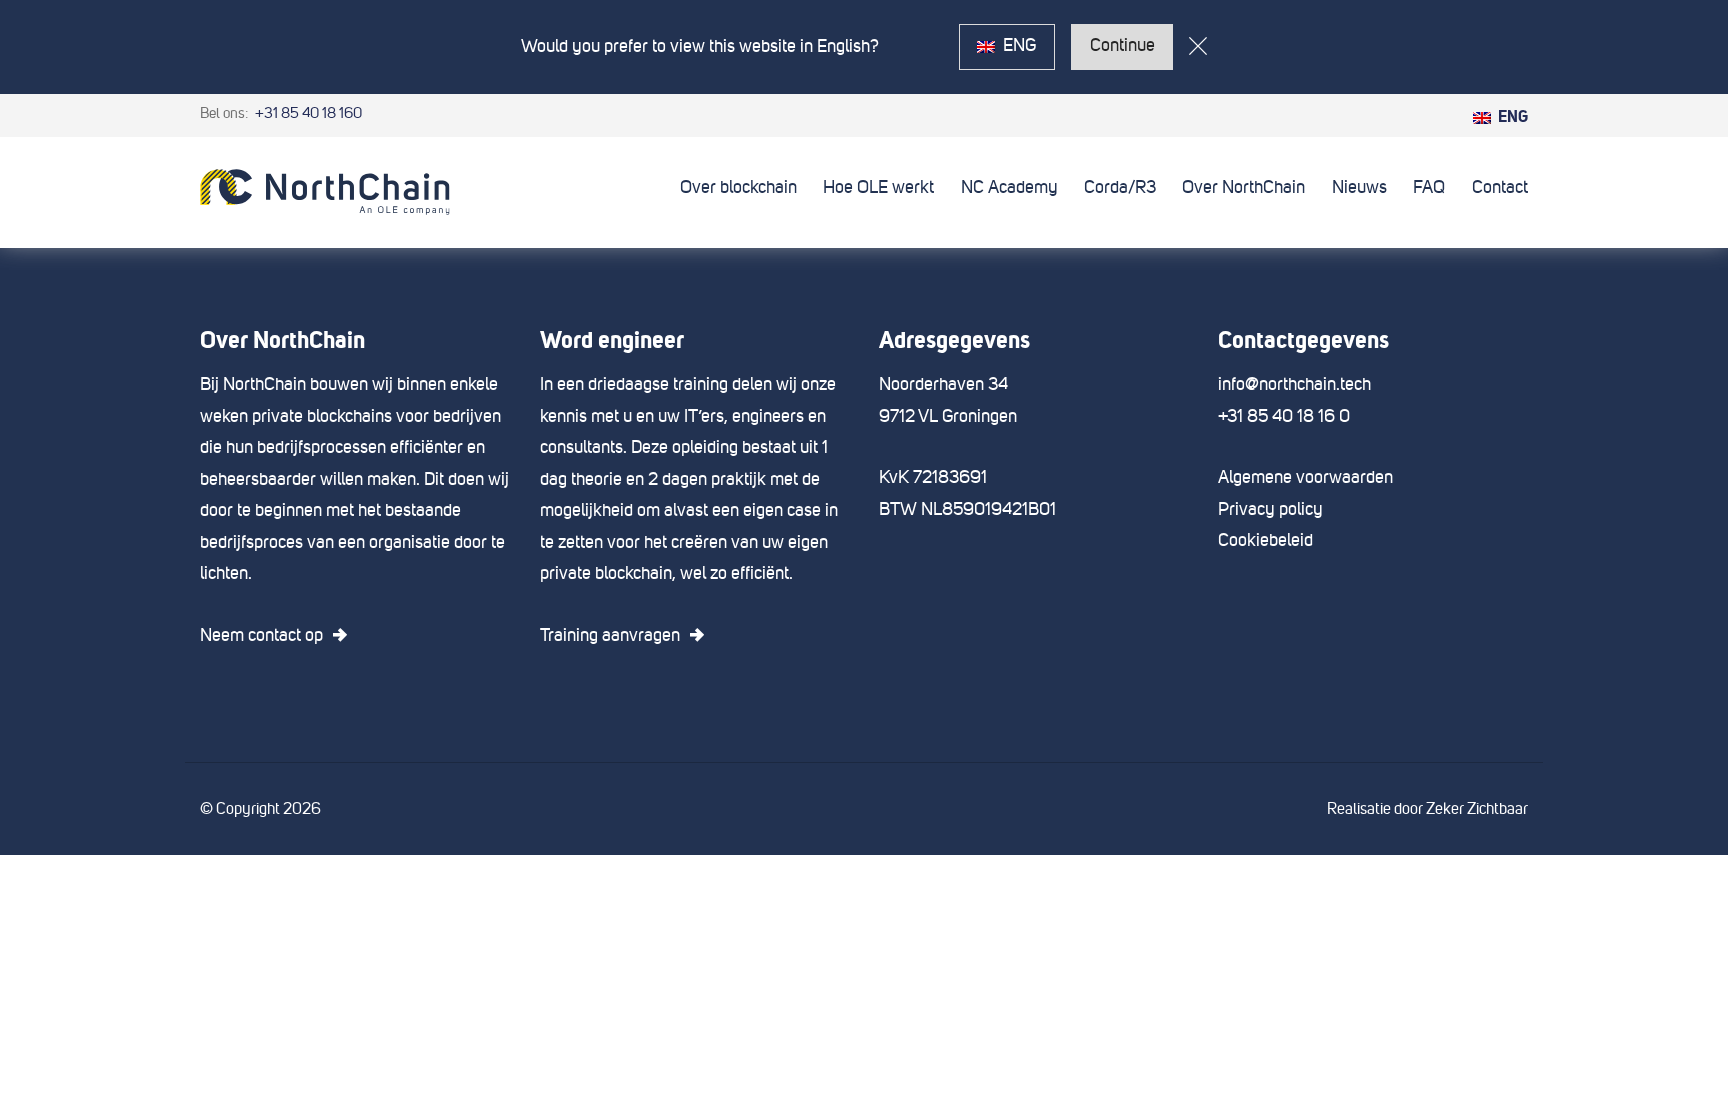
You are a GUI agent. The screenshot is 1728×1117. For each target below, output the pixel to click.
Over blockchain (738, 188)
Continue (1122, 46)
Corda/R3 (1120, 188)
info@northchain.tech (1294, 385)
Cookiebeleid (1265, 541)
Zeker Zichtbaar (1477, 809)
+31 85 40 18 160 (307, 113)
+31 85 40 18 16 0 (1284, 417)
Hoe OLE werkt (878, 188)
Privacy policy (1270, 510)
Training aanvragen (610, 636)
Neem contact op (261, 636)
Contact (1500, 188)
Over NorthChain (1243, 188)
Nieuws (1359, 188)
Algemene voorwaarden (1305, 478)
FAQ (1429, 188)
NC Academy (1009, 188)
